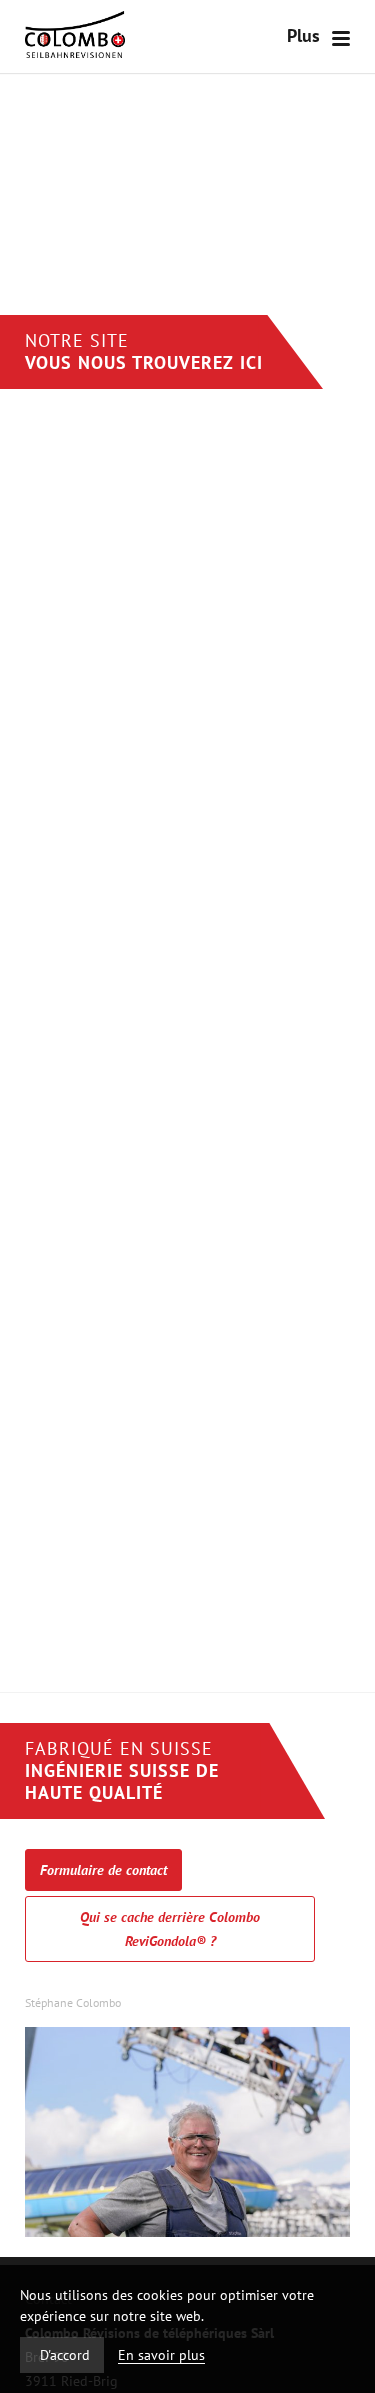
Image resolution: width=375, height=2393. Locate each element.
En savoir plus (161, 2355)
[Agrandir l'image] (187, 2232)
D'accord (65, 2355)
